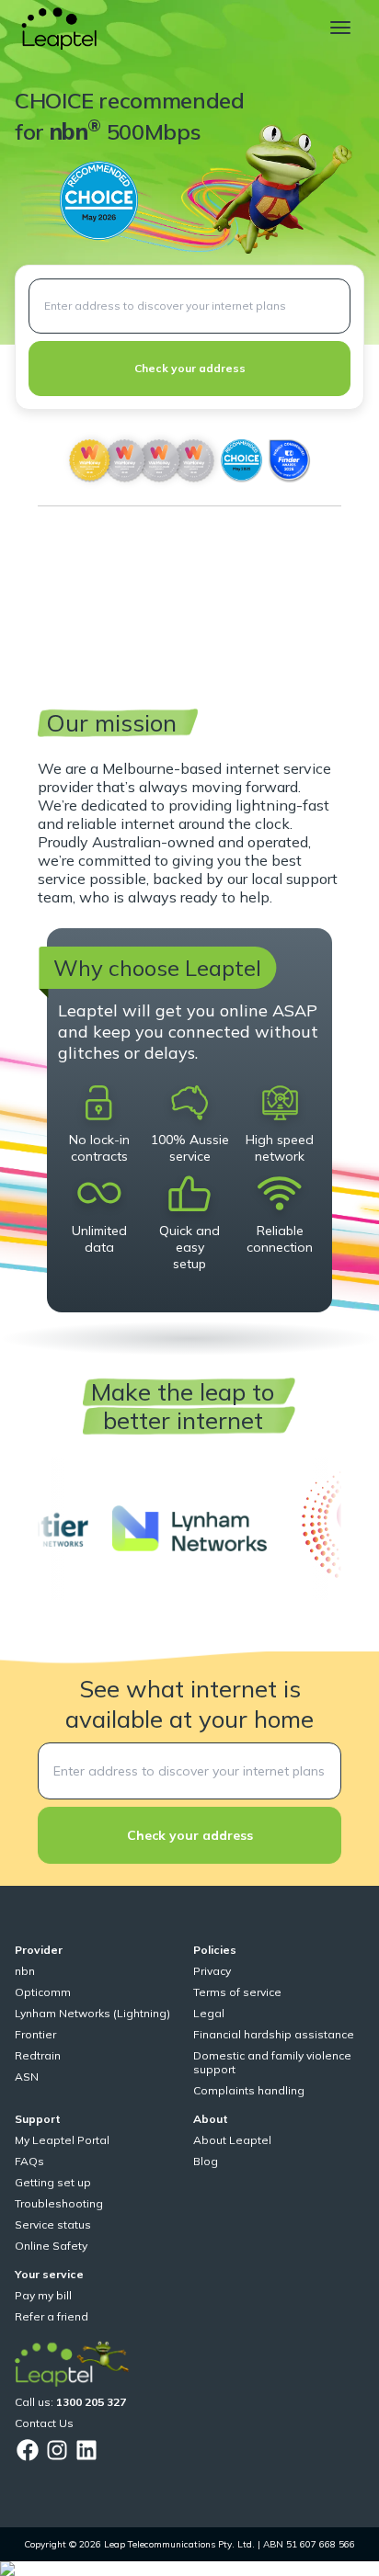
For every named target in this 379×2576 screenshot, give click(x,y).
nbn (25, 1971)
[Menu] (340, 28)
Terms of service (237, 1992)
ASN (27, 2077)
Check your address (190, 368)
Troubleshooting (59, 2203)
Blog (206, 2161)
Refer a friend (52, 2316)
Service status (53, 2224)
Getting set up (53, 2182)
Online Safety (51, 2246)
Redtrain (38, 2055)
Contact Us (44, 2423)
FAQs (29, 2161)
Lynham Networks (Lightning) (92, 2013)
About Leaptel (232, 2140)
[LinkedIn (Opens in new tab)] (86, 2450)
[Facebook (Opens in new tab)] (28, 2450)
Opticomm (43, 1992)
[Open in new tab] (189, 1528)
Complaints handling (249, 2090)
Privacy (212, 1971)
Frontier (35, 2034)
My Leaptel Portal (62, 2140)
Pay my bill (43, 2295)
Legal (209, 2013)
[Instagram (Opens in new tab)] (57, 2450)
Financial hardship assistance (274, 2034)
